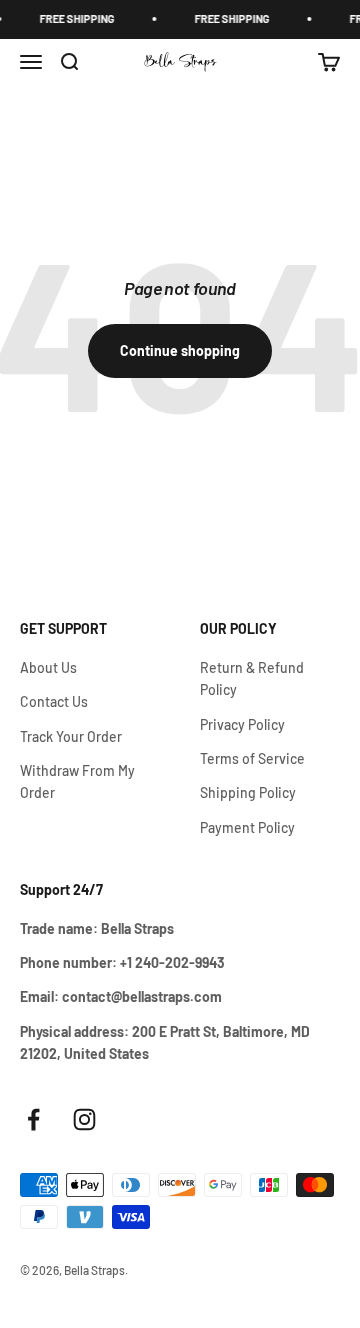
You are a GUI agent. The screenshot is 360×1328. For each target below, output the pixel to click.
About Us (48, 667)
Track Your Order (71, 736)
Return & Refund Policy (252, 678)
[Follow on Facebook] (33, 1119)
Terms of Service (252, 758)
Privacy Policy (242, 724)
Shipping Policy (248, 792)
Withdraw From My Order (77, 781)
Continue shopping (180, 350)
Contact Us (54, 701)
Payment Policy (247, 827)
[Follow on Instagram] (84, 1119)
